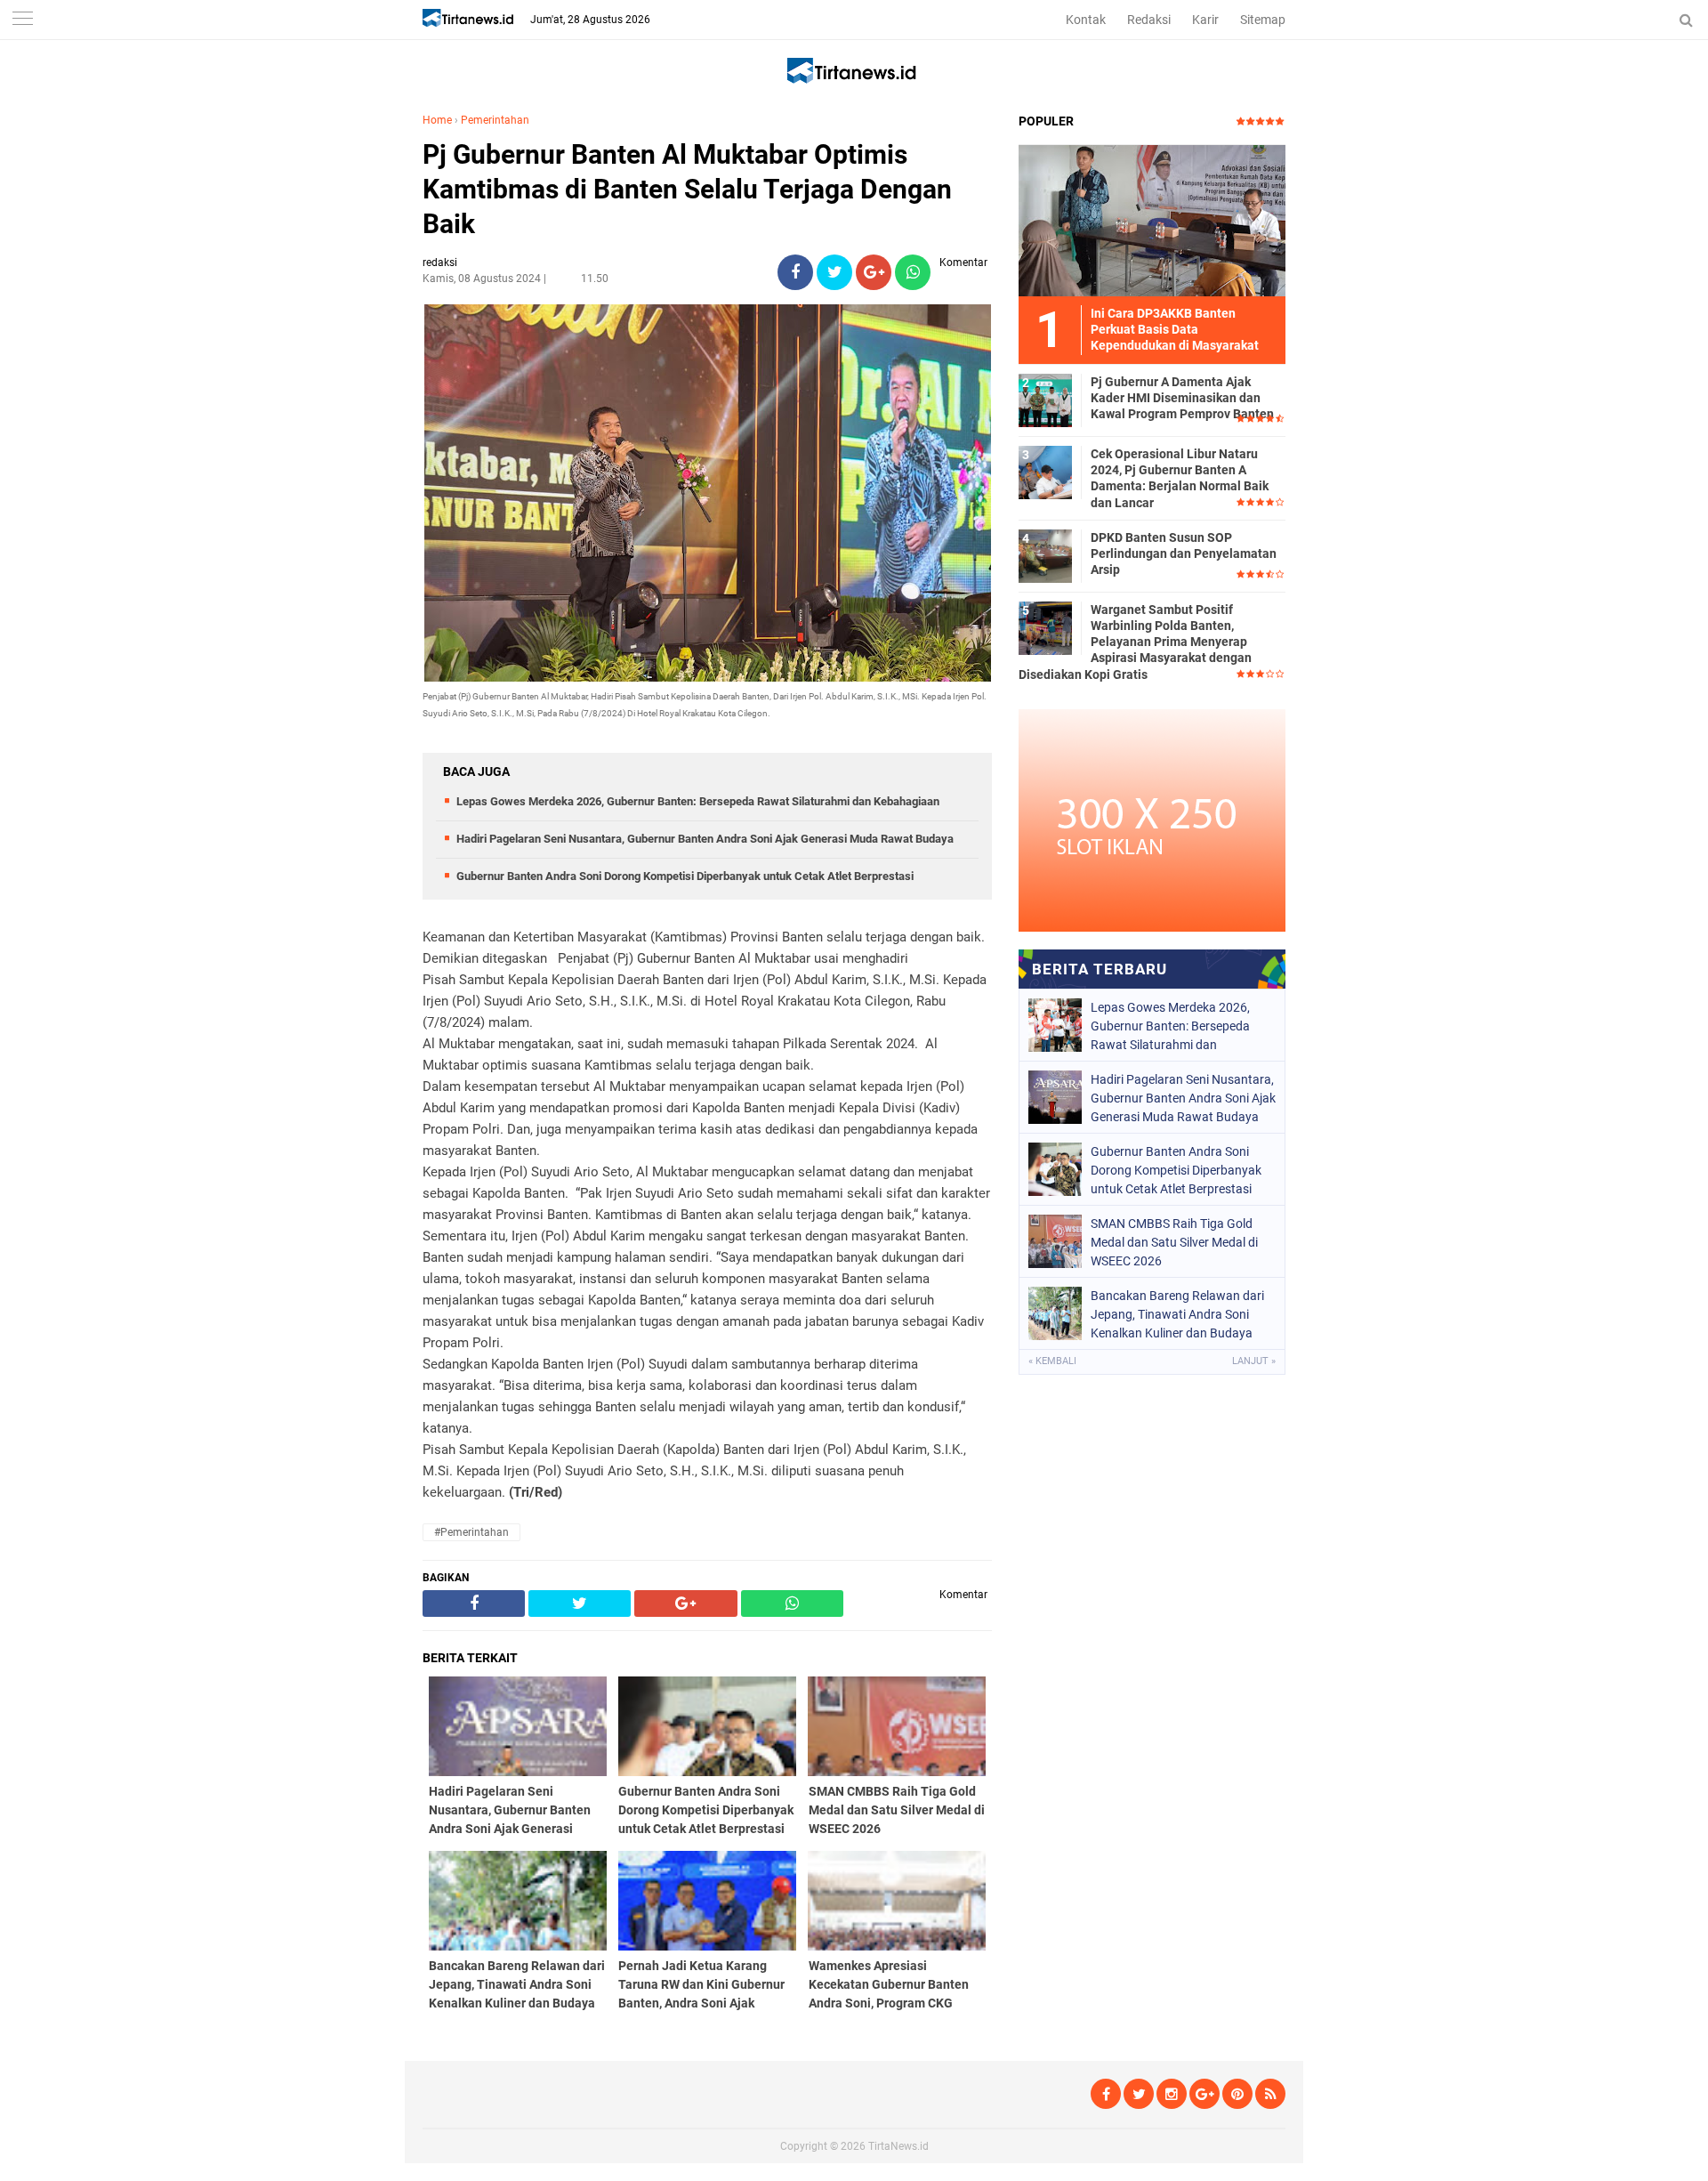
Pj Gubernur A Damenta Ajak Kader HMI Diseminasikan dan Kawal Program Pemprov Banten (1182, 398)
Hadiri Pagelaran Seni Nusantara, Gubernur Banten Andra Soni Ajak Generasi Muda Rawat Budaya (705, 839)
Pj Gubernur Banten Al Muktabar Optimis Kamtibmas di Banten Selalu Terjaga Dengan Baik (687, 189)
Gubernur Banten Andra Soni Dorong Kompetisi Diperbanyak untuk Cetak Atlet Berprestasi (685, 876)
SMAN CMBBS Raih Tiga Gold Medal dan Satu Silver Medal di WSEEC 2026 (1174, 1242)
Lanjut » (1254, 1361)
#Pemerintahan (471, 1532)
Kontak (1086, 20)
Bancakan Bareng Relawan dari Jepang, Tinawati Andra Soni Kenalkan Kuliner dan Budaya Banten (1177, 1314)
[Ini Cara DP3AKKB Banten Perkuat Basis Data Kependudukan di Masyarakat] (1152, 220)
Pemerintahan (495, 120)
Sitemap (1263, 20)
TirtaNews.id (898, 2146)
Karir (1205, 20)
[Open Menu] (22, 20)
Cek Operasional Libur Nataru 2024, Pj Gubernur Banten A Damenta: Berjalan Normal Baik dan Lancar (1180, 478)
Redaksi (1149, 20)
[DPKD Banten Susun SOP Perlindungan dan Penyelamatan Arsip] (1045, 555)
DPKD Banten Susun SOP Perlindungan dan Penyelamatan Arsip (1184, 553)
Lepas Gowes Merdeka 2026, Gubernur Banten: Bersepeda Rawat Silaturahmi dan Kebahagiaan (698, 801)
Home (437, 120)
